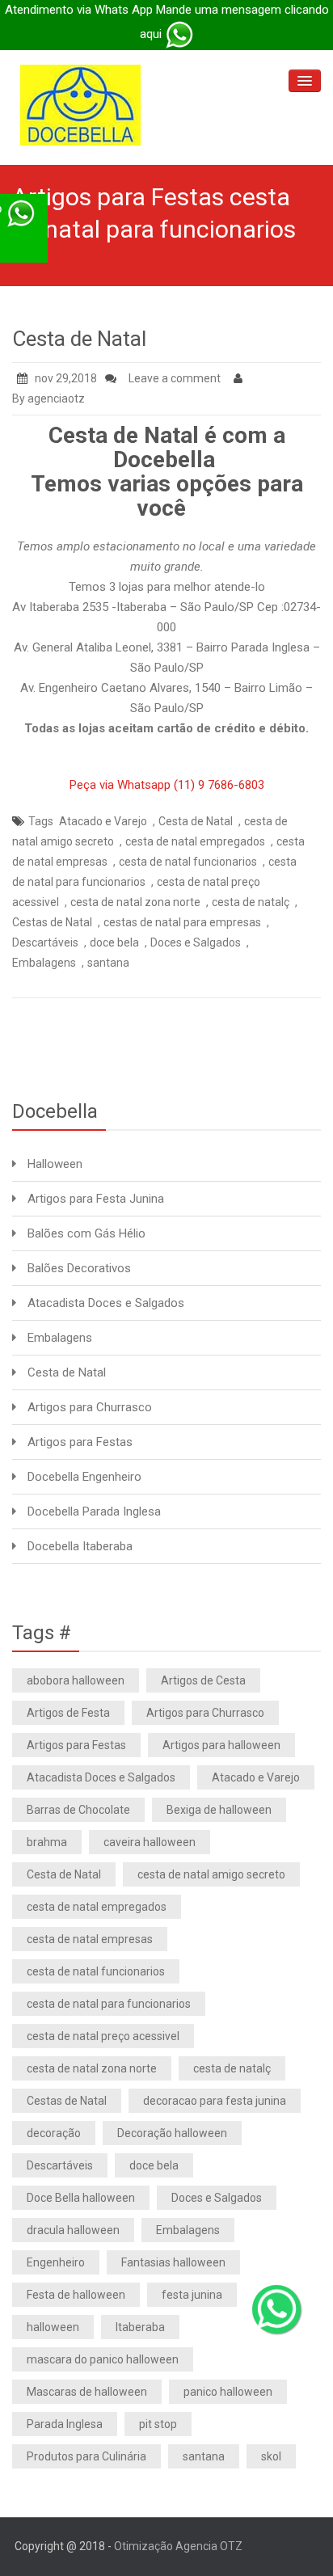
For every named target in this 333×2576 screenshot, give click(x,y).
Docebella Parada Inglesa (94, 1511)
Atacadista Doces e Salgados (106, 1303)
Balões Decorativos (79, 1268)
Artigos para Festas (80, 1442)
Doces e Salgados (196, 942)
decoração (54, 2133)
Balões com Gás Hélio (86, 1233)
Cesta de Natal (79, 339)
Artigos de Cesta (203, 1680)
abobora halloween (76, 1680)
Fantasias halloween (173, 2262)
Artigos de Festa (68, 1713)
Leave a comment (175, 378)
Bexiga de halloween (219, 1810)
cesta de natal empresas (90, 1939)
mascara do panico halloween (103, 2359)
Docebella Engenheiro (84, 1477)
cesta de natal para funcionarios (109, 2004)
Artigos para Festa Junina (96, 1199)
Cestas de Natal (52, 922)
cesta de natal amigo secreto (211, 1874)
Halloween (55, 1164)
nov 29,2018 (66, 378)
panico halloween (228, 2392)
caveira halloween (150, 1842)
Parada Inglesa (65, 2424)
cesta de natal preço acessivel (103, 2036)
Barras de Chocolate (78, 1810)
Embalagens (44, 963)
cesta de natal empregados (195, 841)
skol (271, 2456)
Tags (41, 821)
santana (108, 963)
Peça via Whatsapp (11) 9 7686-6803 (167, 785)
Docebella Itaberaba (80, 1546)
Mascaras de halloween (87, 2392)
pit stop (158, 2424)
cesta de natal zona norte (135, 902)
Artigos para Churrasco (90, 1407)
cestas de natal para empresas (182, 922)
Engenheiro (56, 2262)
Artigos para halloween (221, 1745)
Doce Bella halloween (81, 2198)
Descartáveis (45, 942)
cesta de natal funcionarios (188, 862)
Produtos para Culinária (86, 2456)
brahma (47, 1842)
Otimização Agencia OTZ (178, 2546)
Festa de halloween (76, 2295)
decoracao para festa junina (215, 2101)
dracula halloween (73, 2230)
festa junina (192, 2295)
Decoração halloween (172, 2133)
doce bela (114, 942)
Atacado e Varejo (103, 821)
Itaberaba (140, 2327)
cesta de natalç (251, 902)
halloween (53, 2327)
